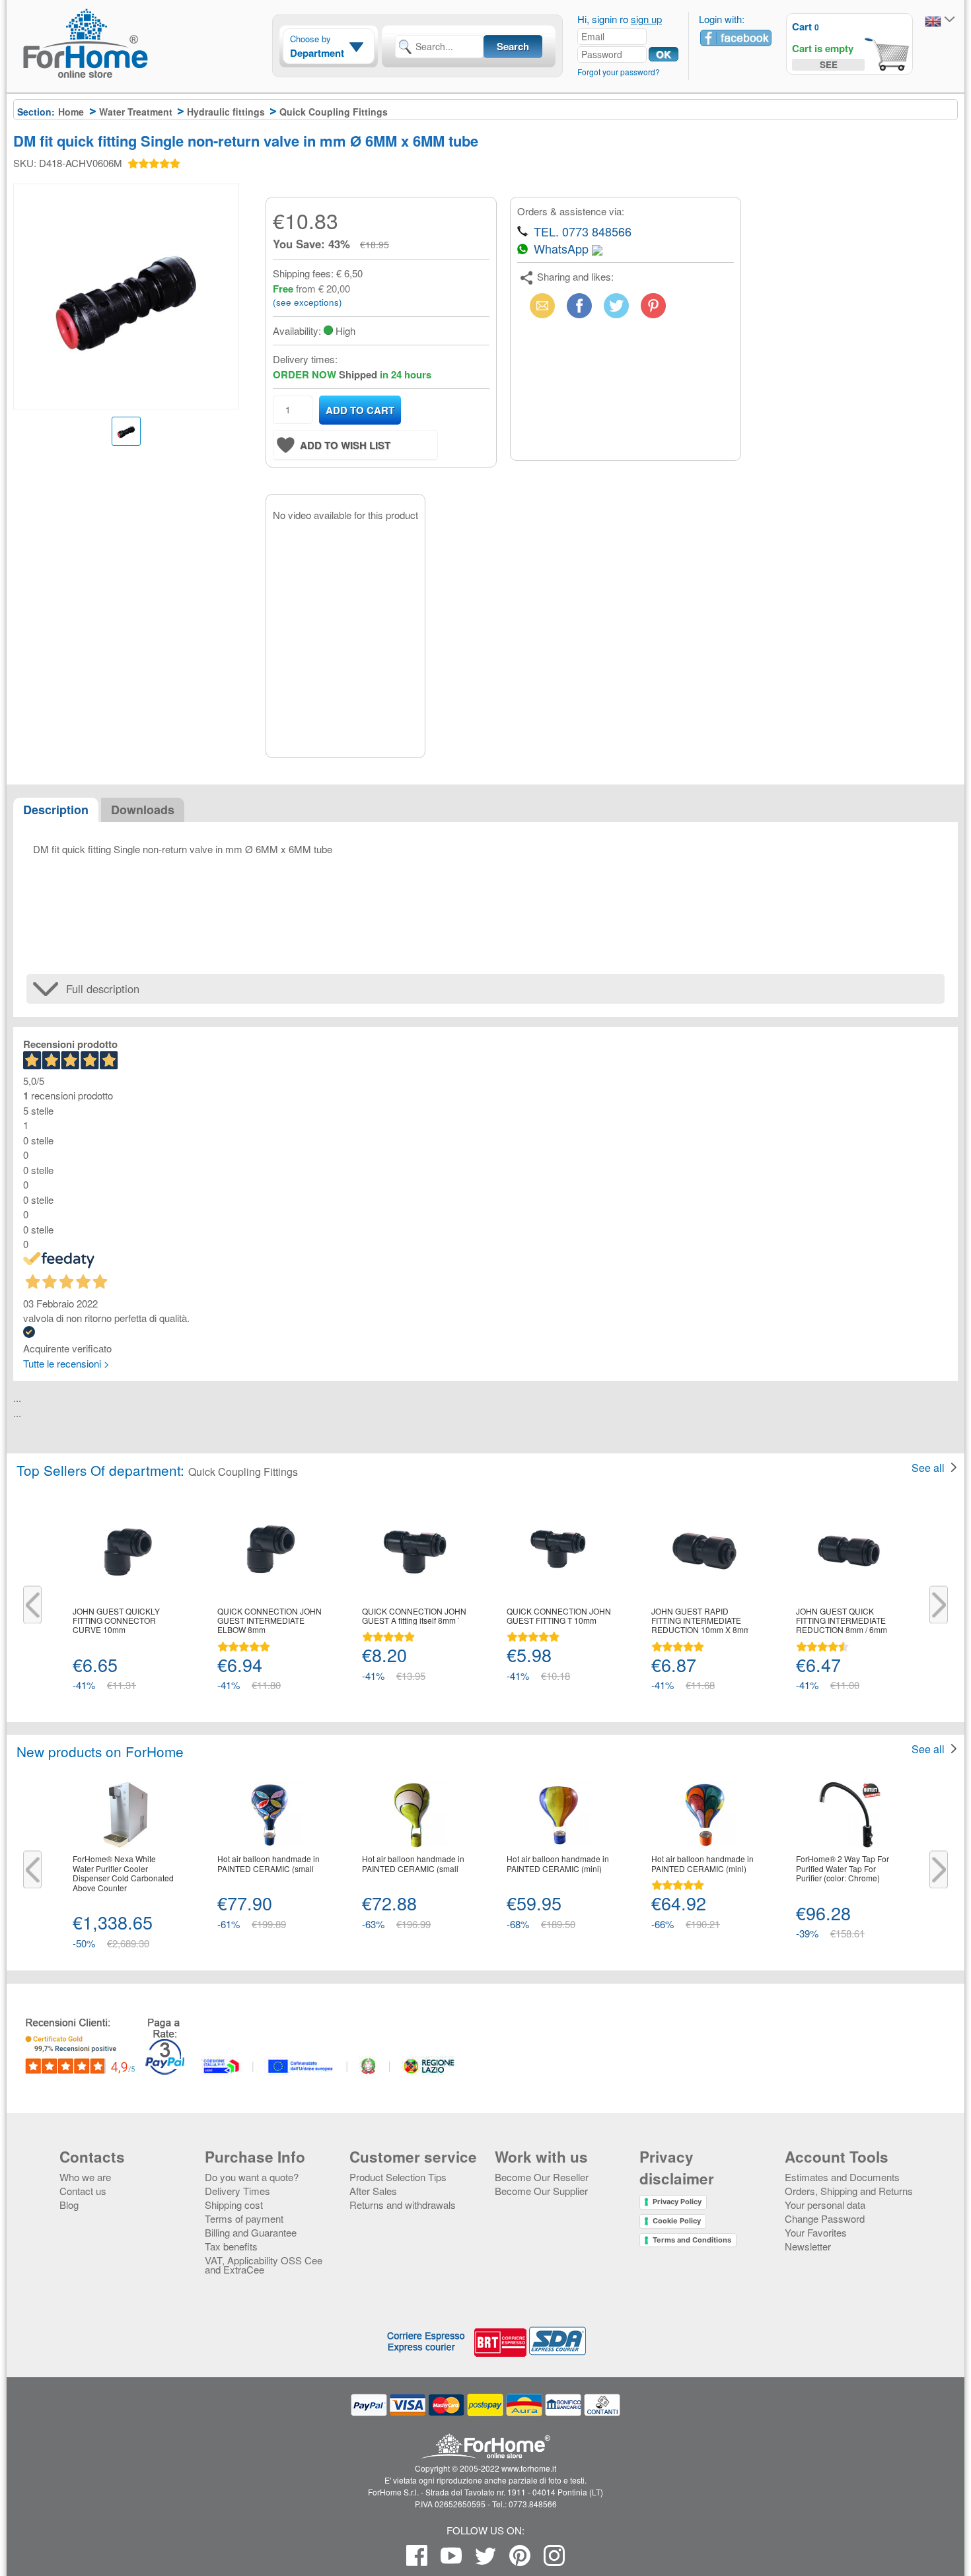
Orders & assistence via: (571, 211)
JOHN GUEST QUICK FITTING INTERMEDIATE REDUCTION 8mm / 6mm (842, 1621)
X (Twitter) (616, 309)
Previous (32, 1605)
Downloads (143, 810)
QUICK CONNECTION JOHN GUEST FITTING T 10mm (559, 1616)
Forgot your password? (619, 72)
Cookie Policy (677, 2221)
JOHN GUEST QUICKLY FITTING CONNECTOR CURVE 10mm (116, 1621)
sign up (646, 19)
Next (939, 1605)
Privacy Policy (677, 2202)
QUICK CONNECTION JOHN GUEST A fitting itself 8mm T (414, 1616)
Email (540, 305)
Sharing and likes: (575, 276)
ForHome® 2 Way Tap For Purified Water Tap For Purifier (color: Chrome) (843, 1868)
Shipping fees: (303, 273)
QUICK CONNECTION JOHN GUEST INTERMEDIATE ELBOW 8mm (270, 1621)
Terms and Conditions (692, 2240)
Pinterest (653, 305)
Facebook (579, 305)
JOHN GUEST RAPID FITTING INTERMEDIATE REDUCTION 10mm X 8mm (701, 1621)
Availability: (297, 331)
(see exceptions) (307, 302)
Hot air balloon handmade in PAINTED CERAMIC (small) (269, 1864)
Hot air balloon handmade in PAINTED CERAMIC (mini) (558, 1864)
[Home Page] (119, 68)
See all (928, 1468)
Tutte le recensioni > (66, 1363)
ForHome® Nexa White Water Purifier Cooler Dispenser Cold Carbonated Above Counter (123, 1873)
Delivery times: (305, 359)
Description (56, 810)
